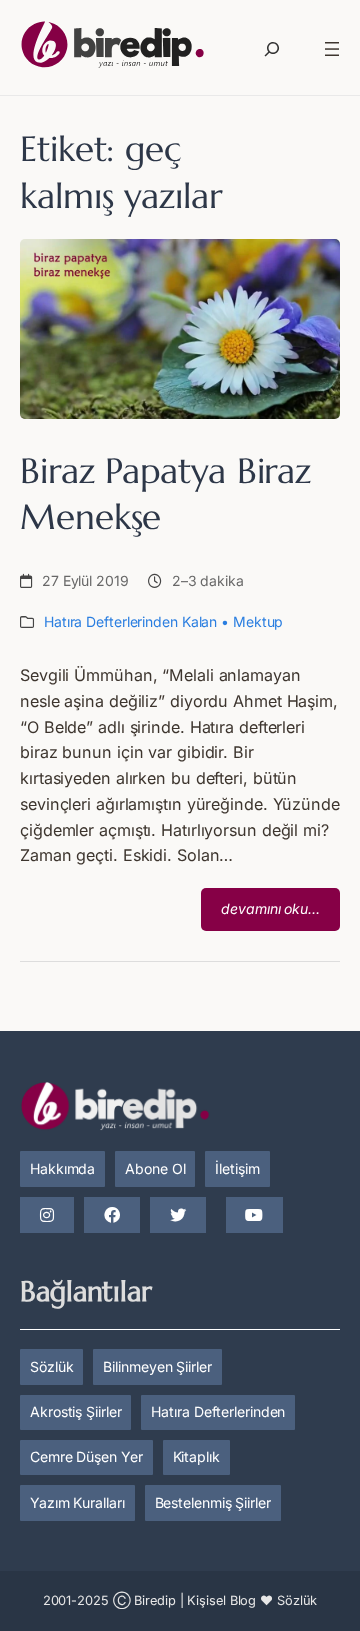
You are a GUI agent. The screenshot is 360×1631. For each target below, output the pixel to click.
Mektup (258, 621)
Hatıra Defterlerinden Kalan (130, 621)
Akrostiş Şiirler (75, 1411)
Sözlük (51, 1366)
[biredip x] (178, 1216)
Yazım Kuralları (77, 1502)
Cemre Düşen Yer (86, 1456)
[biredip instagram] (47, 1216)
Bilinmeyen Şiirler (157, 1366)
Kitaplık (196, 1456)
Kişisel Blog (221, 1600)
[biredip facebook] (112, 1216)
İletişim (237, 1168)
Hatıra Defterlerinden (218, 1411)
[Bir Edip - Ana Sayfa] (112, 48)
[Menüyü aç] (332, 49)
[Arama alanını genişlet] (272, 49)
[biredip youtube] (254, 1216)
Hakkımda (62, 1168)
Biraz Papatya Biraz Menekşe (165, 494)
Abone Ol (155, 1168)
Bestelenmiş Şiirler (213, 1502)
